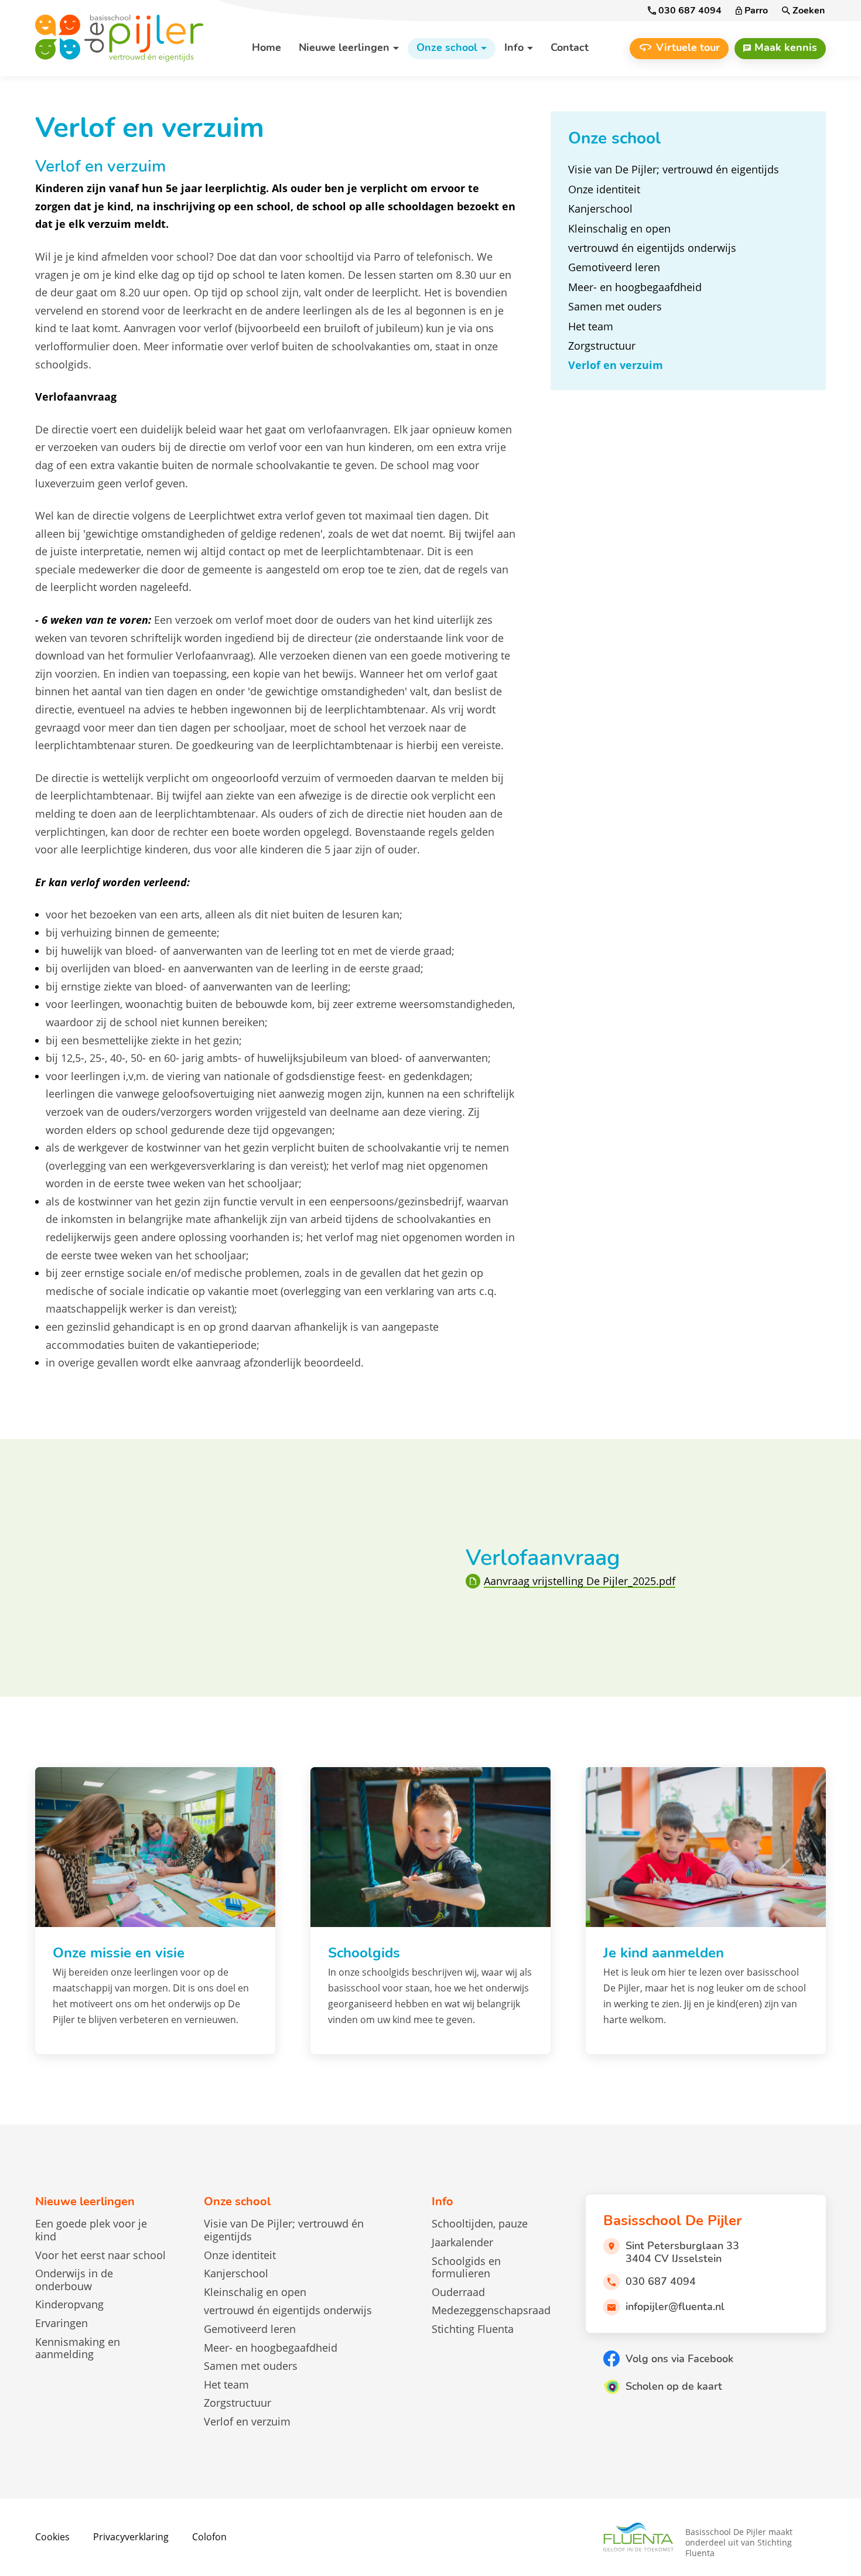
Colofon (209, 2537)
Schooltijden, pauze (480, 2223)
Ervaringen (61, 2323)
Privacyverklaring (131, 2537)
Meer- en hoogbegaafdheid (271, 2348)
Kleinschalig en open (255, 2292)
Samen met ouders (251, 2366)
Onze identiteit (240, 2255)
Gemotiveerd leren (250, 2329)
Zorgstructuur (238, 2403)
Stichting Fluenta (473, 2329)
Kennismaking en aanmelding (78, 2348)
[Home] (126, 38)
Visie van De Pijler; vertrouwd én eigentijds (284, 2230)
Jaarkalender (462, 2242)
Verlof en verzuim (247, 2421)
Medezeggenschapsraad (491, 2310)
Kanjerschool (236, 2273)
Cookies (52, 2537)
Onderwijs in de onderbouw (74, 2280)
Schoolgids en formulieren (466, 2267)
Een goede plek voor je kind (91, 2230)
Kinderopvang (69, 2304)
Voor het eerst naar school (100, 2255)
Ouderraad (458, 2292)
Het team (226, 2384)
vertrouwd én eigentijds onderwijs (288, 2310)
